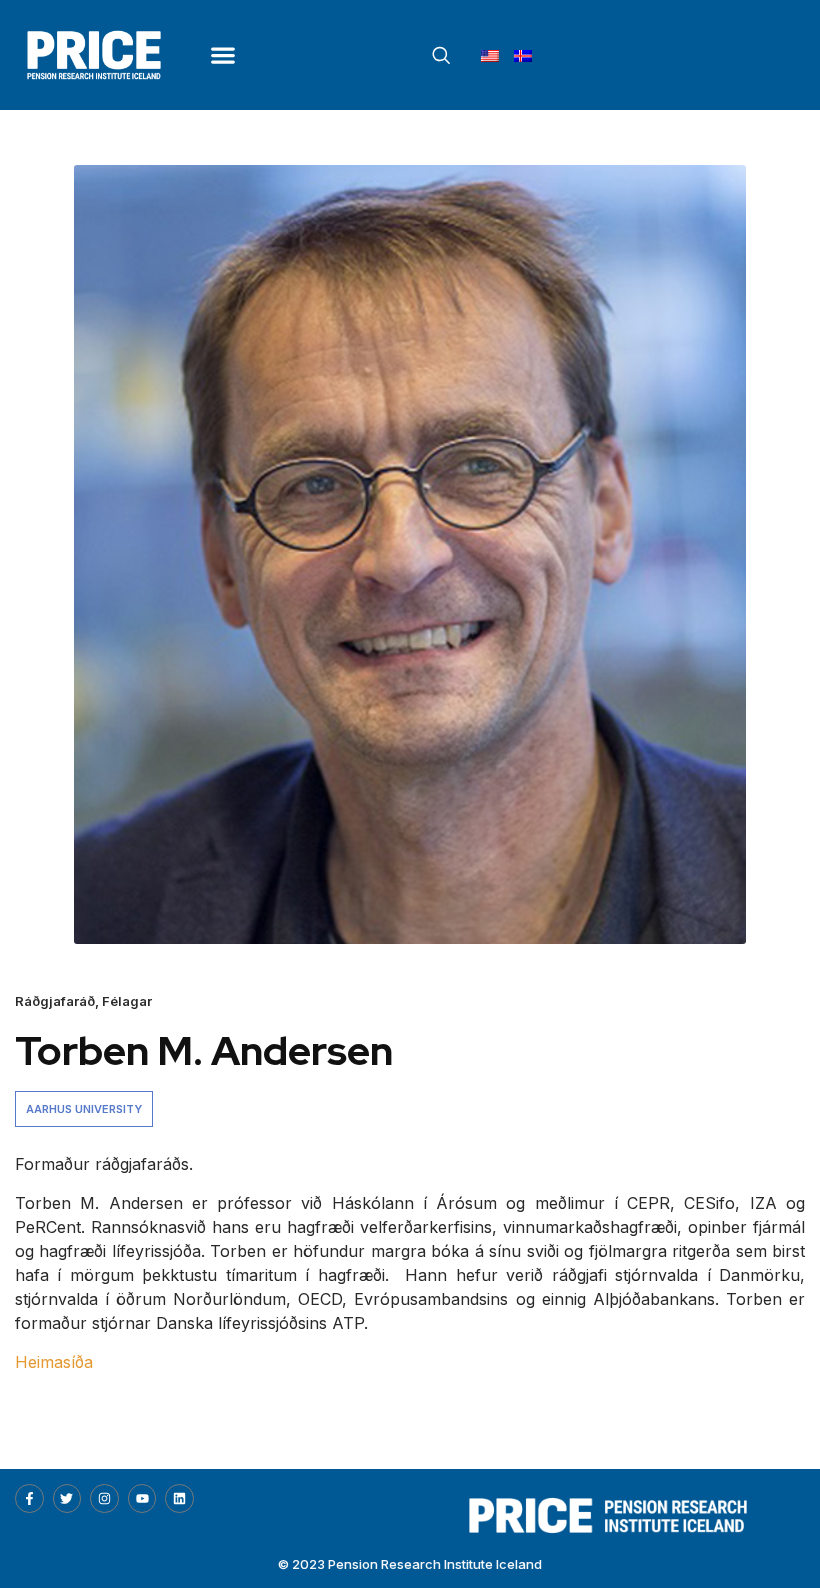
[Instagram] (104, 1498)
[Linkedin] (179, 1498)
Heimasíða (54, 1362)
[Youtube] (142, 1498)
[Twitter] (67, 1498)
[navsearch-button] (441, 56)
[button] (222, 54)
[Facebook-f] (29, 1498)
